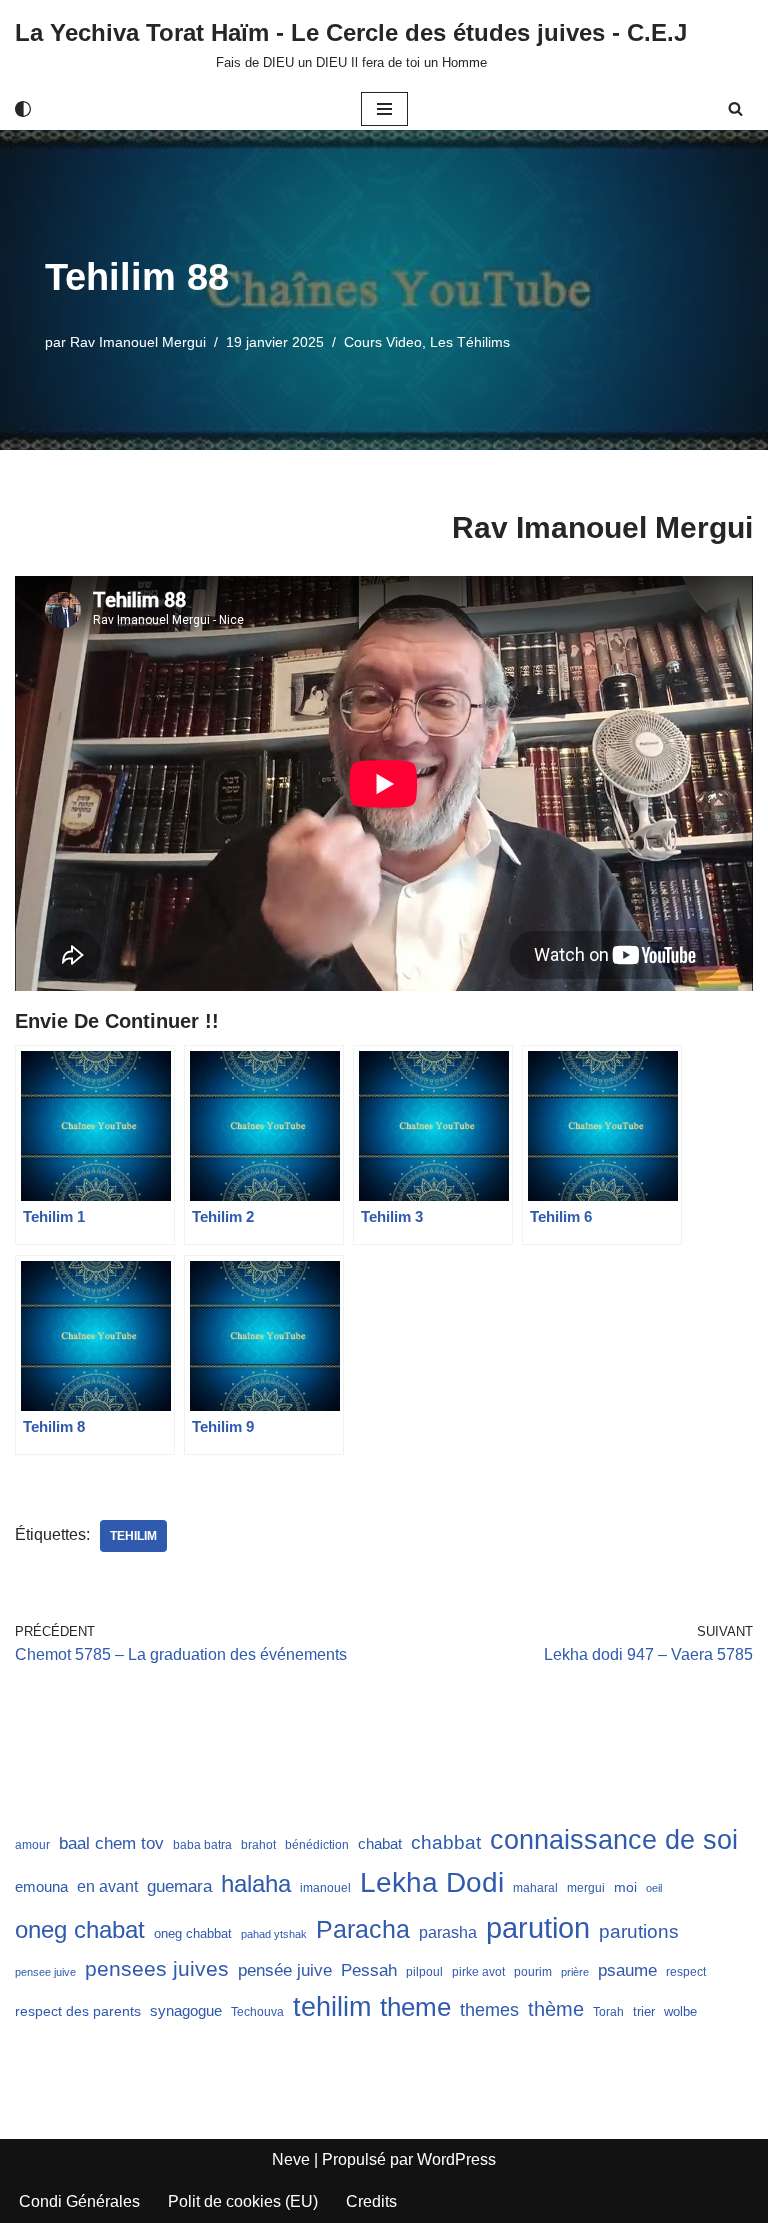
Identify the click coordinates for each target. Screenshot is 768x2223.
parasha (448, 1932)
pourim (533, 1972)
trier (644, 2011)
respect (686, 1972)
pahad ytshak (274, 1934)
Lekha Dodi (432, 1882)
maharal (535, 1888)
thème (556, 2009)
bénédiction (317, 1845)
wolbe (680, 2011)
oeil (654, 1888)
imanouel (325, 1888)
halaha (256, 1883)
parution (538, 1927)
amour (32, 1845)
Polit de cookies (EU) (243, 2201)
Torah (608, 2012)
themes (489, 2010)
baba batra (202, 1845)
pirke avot (478, 1972)
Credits (371, 2201)
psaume (627, 1970)
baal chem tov (111, 1843)
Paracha (363, 1929)
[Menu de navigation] (384, 109)
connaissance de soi (614, 1839)
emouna (41, 1887)
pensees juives (157, 1968)
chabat (380, 1844)
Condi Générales (79, 2201)
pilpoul (424, 1972)
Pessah (369, 1970)
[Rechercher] (735, 108)
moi (625, 1887)
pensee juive (45, 1972)
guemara (179, 1886)
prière (575, 1972)
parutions (639, 1931)
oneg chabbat (193, 1933)
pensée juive (285, 1970)
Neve (291, 2159)
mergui (586, 1888)
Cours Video (383, 342)
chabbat (446, 1842)
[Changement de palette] (23, 109)
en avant (107, 1886)
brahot (258, 1845)
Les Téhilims (470, 342)
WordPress (456, 2159)
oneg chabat (80, 1929)
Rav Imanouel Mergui (138, 342)
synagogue (186, 2011)
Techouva (257, 2012)
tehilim (133, 1536)
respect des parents (78, 2011)
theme (415, 2007)
